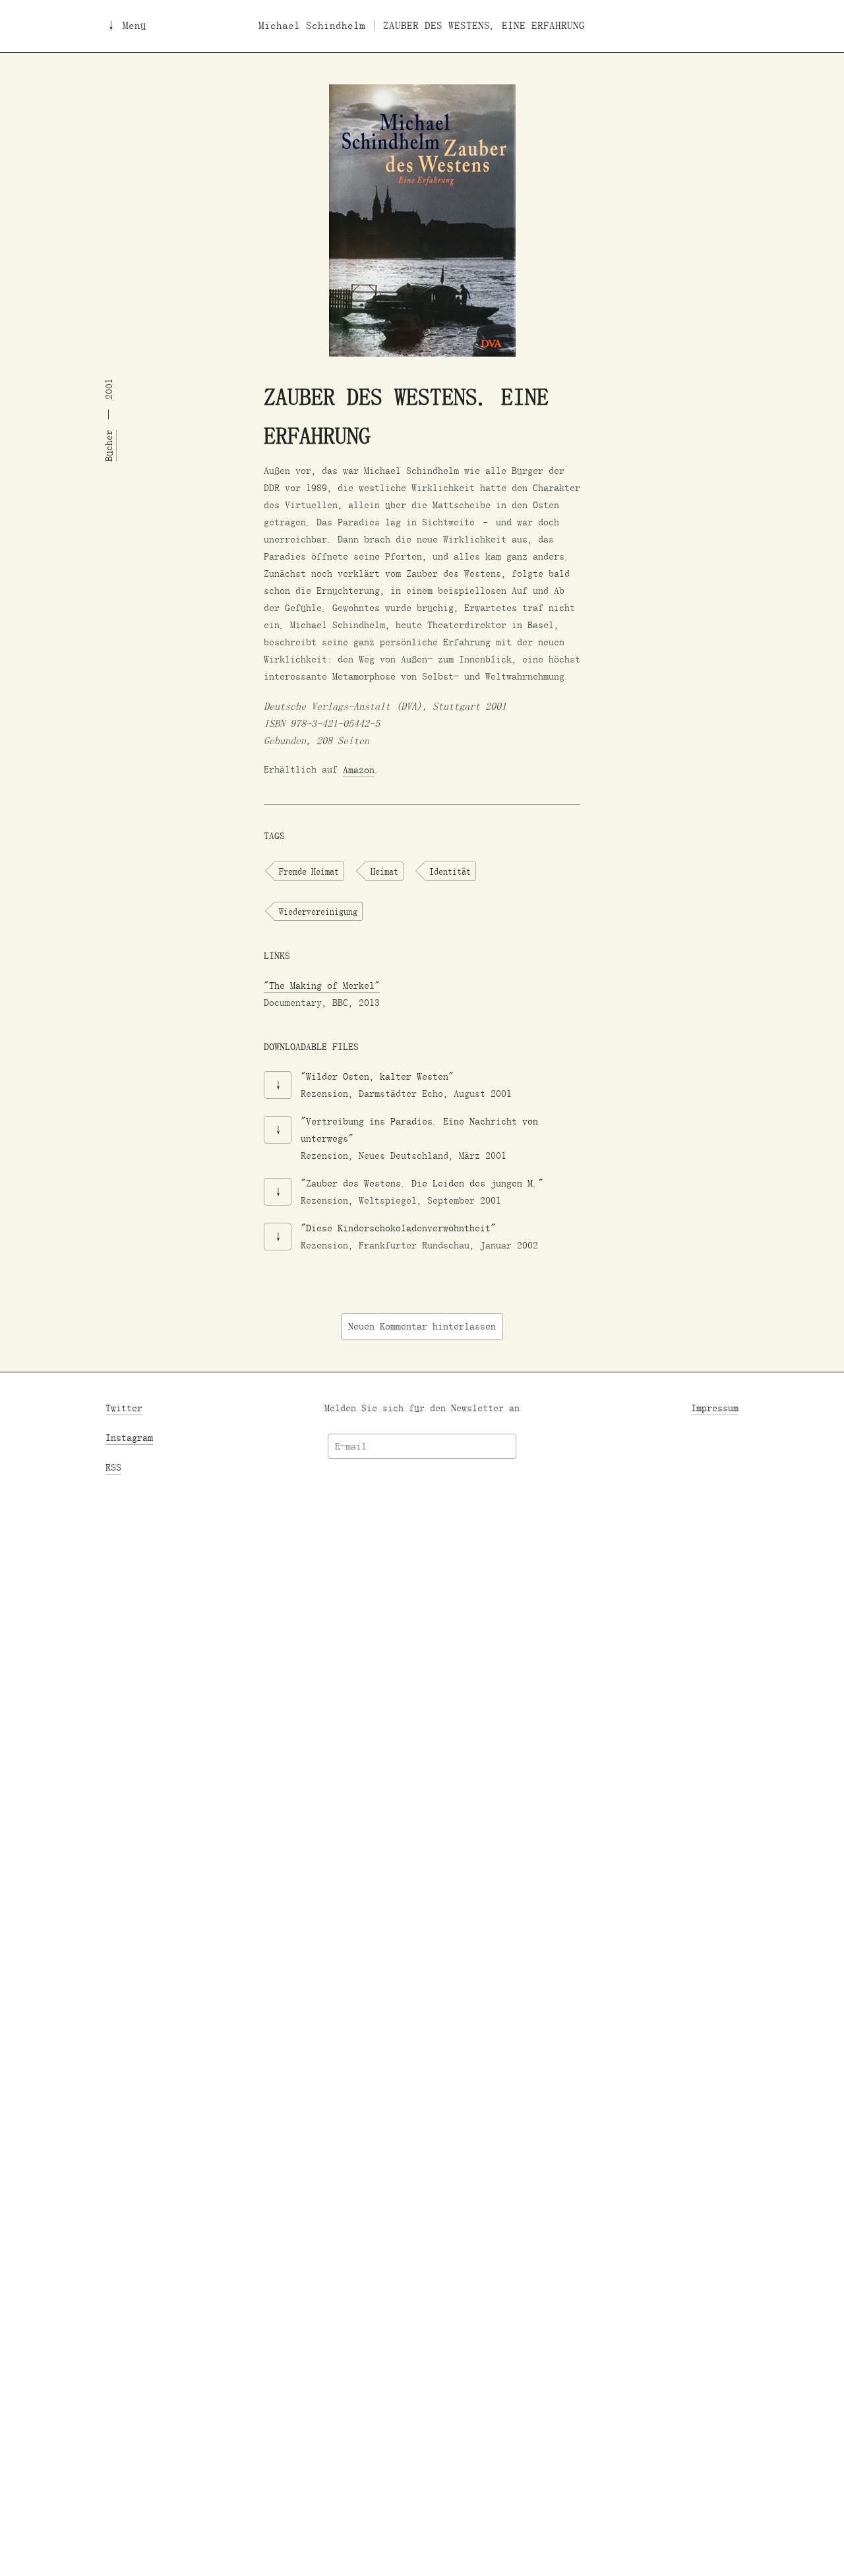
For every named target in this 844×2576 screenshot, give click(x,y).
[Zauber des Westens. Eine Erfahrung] (422, 220)
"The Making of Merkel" (322, 986)
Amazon (359, 770)
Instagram (129, 1437)
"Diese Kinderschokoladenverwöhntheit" (398, 1228)
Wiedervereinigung (318, 912)
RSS (113, 1467)
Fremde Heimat (309, 871)
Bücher (109, 446)
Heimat (384, 871)
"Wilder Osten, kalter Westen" (377, 1077)
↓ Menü (126, 26)
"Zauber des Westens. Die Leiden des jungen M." (422, 1184)
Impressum (715, 1408)
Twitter (124, 1408)
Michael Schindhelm (312, 26)
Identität (450, 871)
